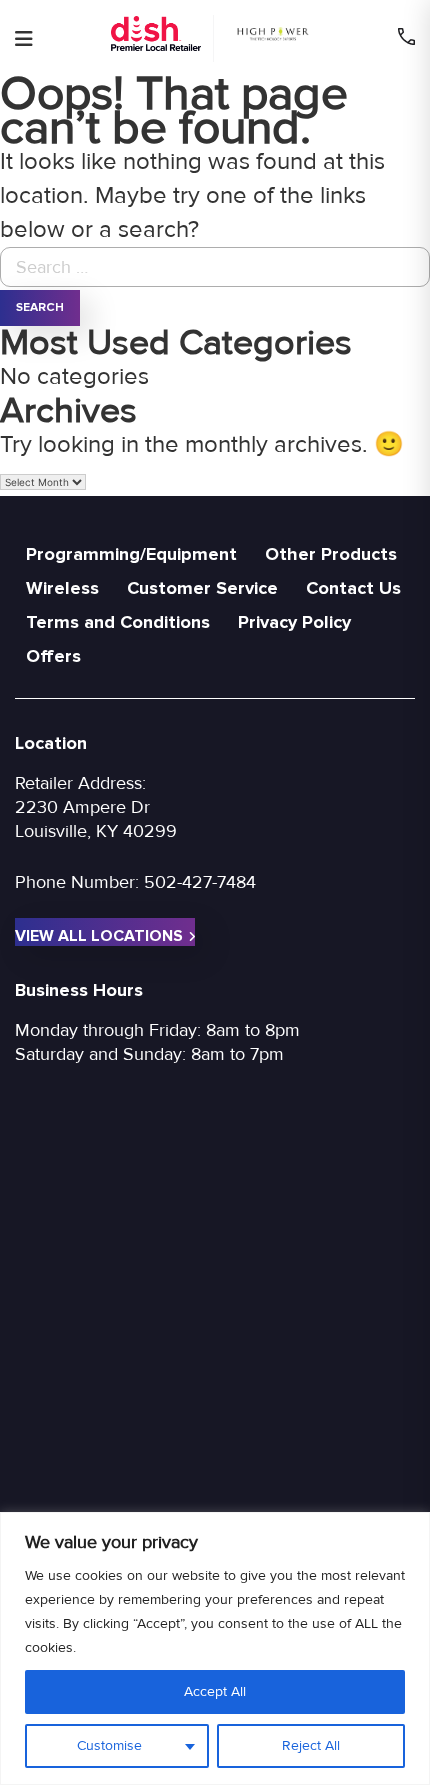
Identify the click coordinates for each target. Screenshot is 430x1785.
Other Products (331, 554)
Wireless (62, 588)
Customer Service (202, 588)
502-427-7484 (200, 882)
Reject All (311, 1745)
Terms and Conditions (118, 622)
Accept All (215, 1691)
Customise (109, 1745)
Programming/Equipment (131, 554)
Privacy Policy (294, 622)
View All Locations (99, 936)
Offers (53, 656)
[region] (215, 1648)
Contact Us (353, 588)
